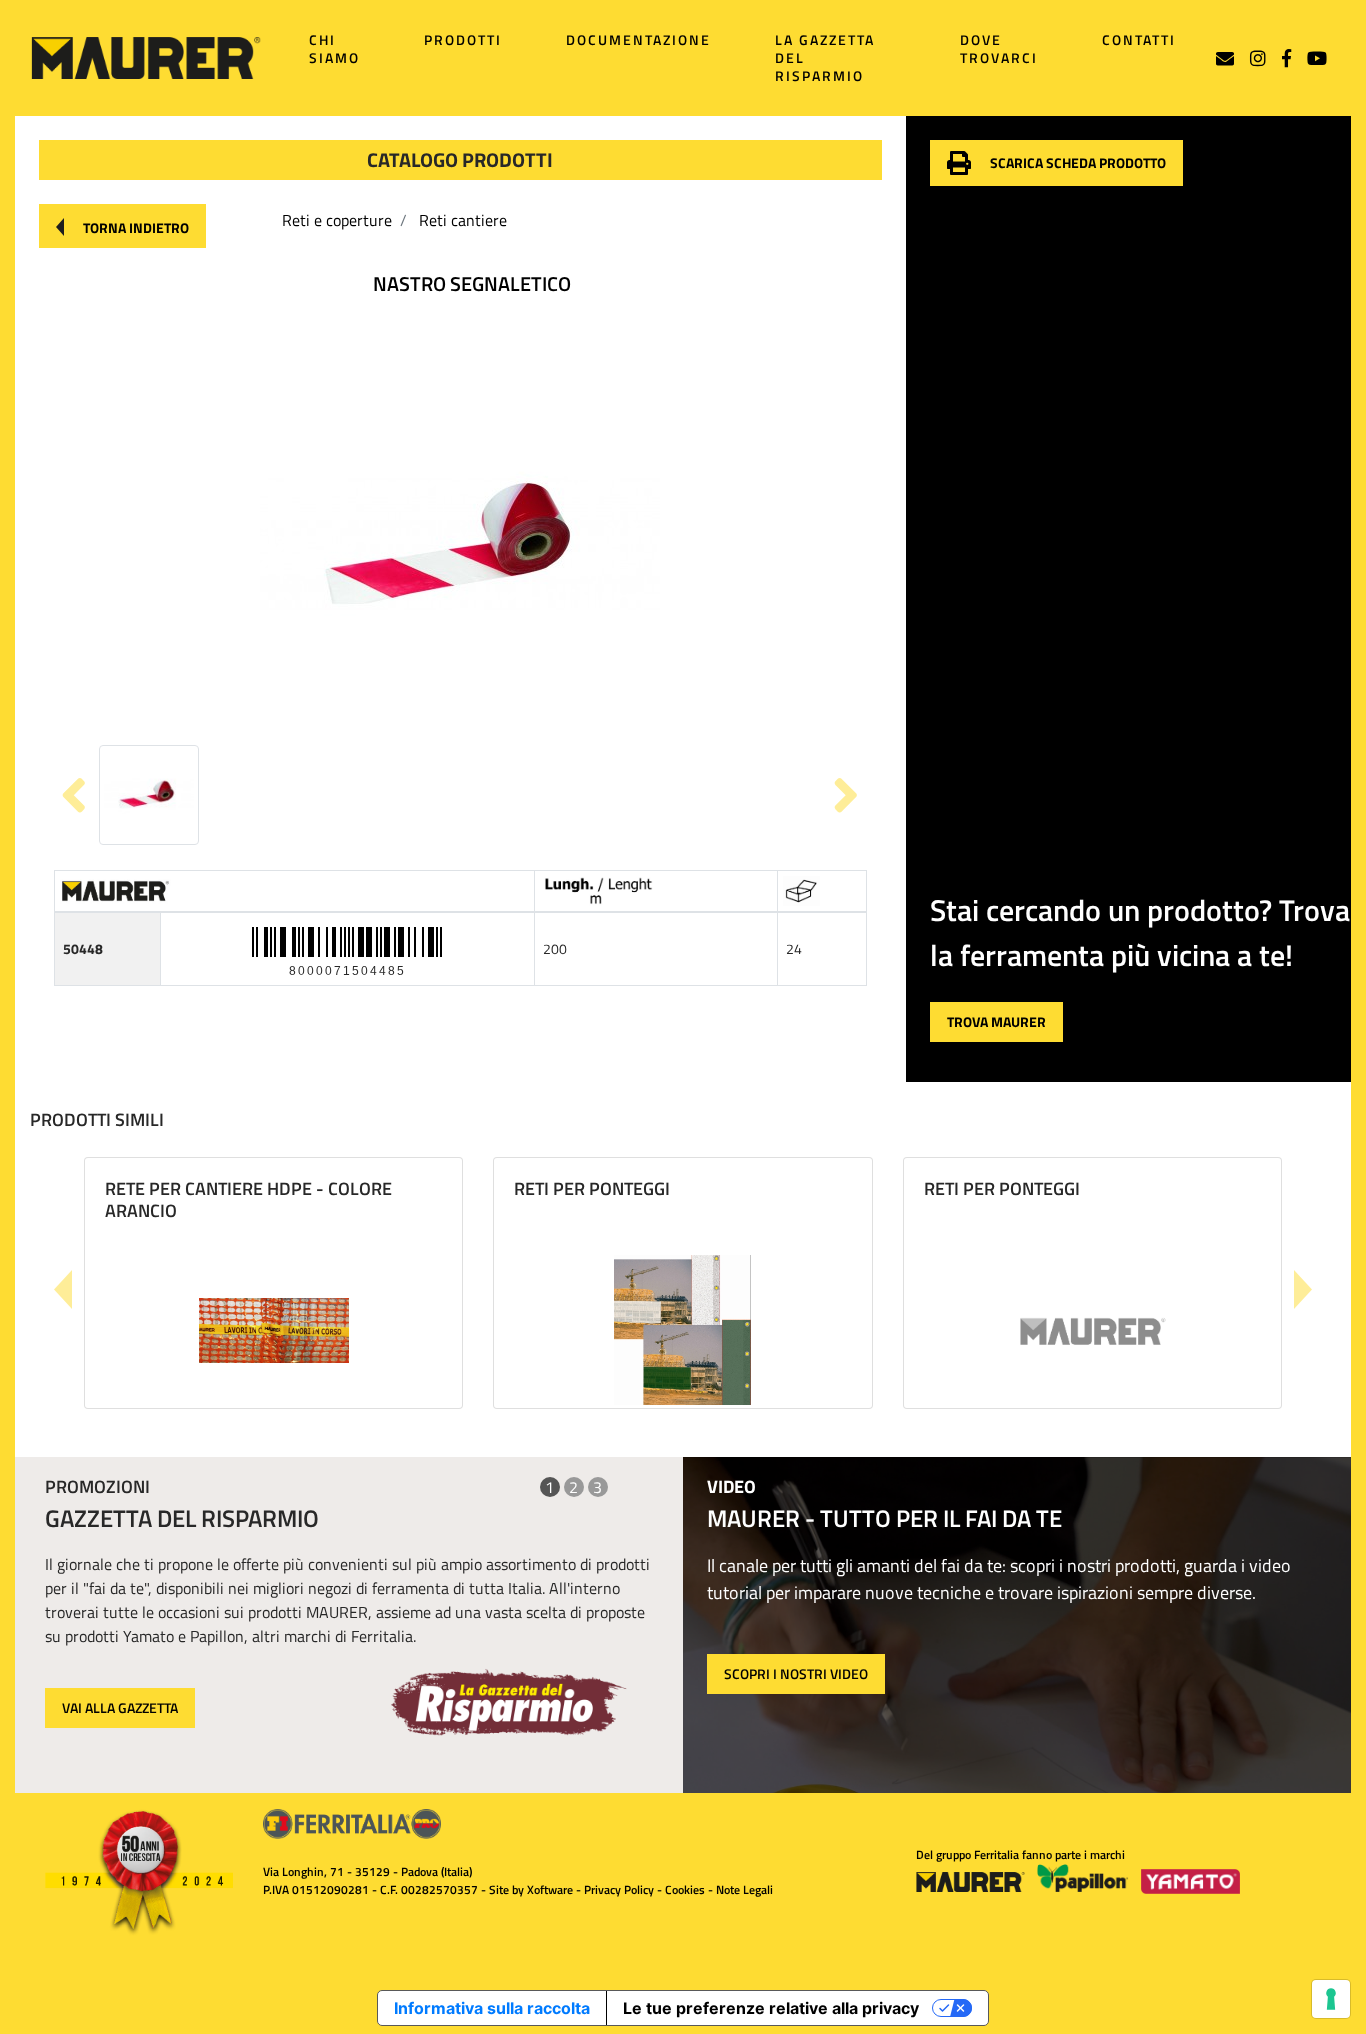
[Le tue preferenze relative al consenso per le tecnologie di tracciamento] (1331, 1999)
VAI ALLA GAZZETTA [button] (120, 1707)
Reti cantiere (463, 220)
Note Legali (744, 1889)
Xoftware (550, 1889)
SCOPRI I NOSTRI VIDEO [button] (796, 1673)
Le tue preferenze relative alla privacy (771, 2008)
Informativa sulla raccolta (492, 2008)
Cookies (685, 1889)
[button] (122, 226)
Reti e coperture (337, 220)
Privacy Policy (619, 1889)
